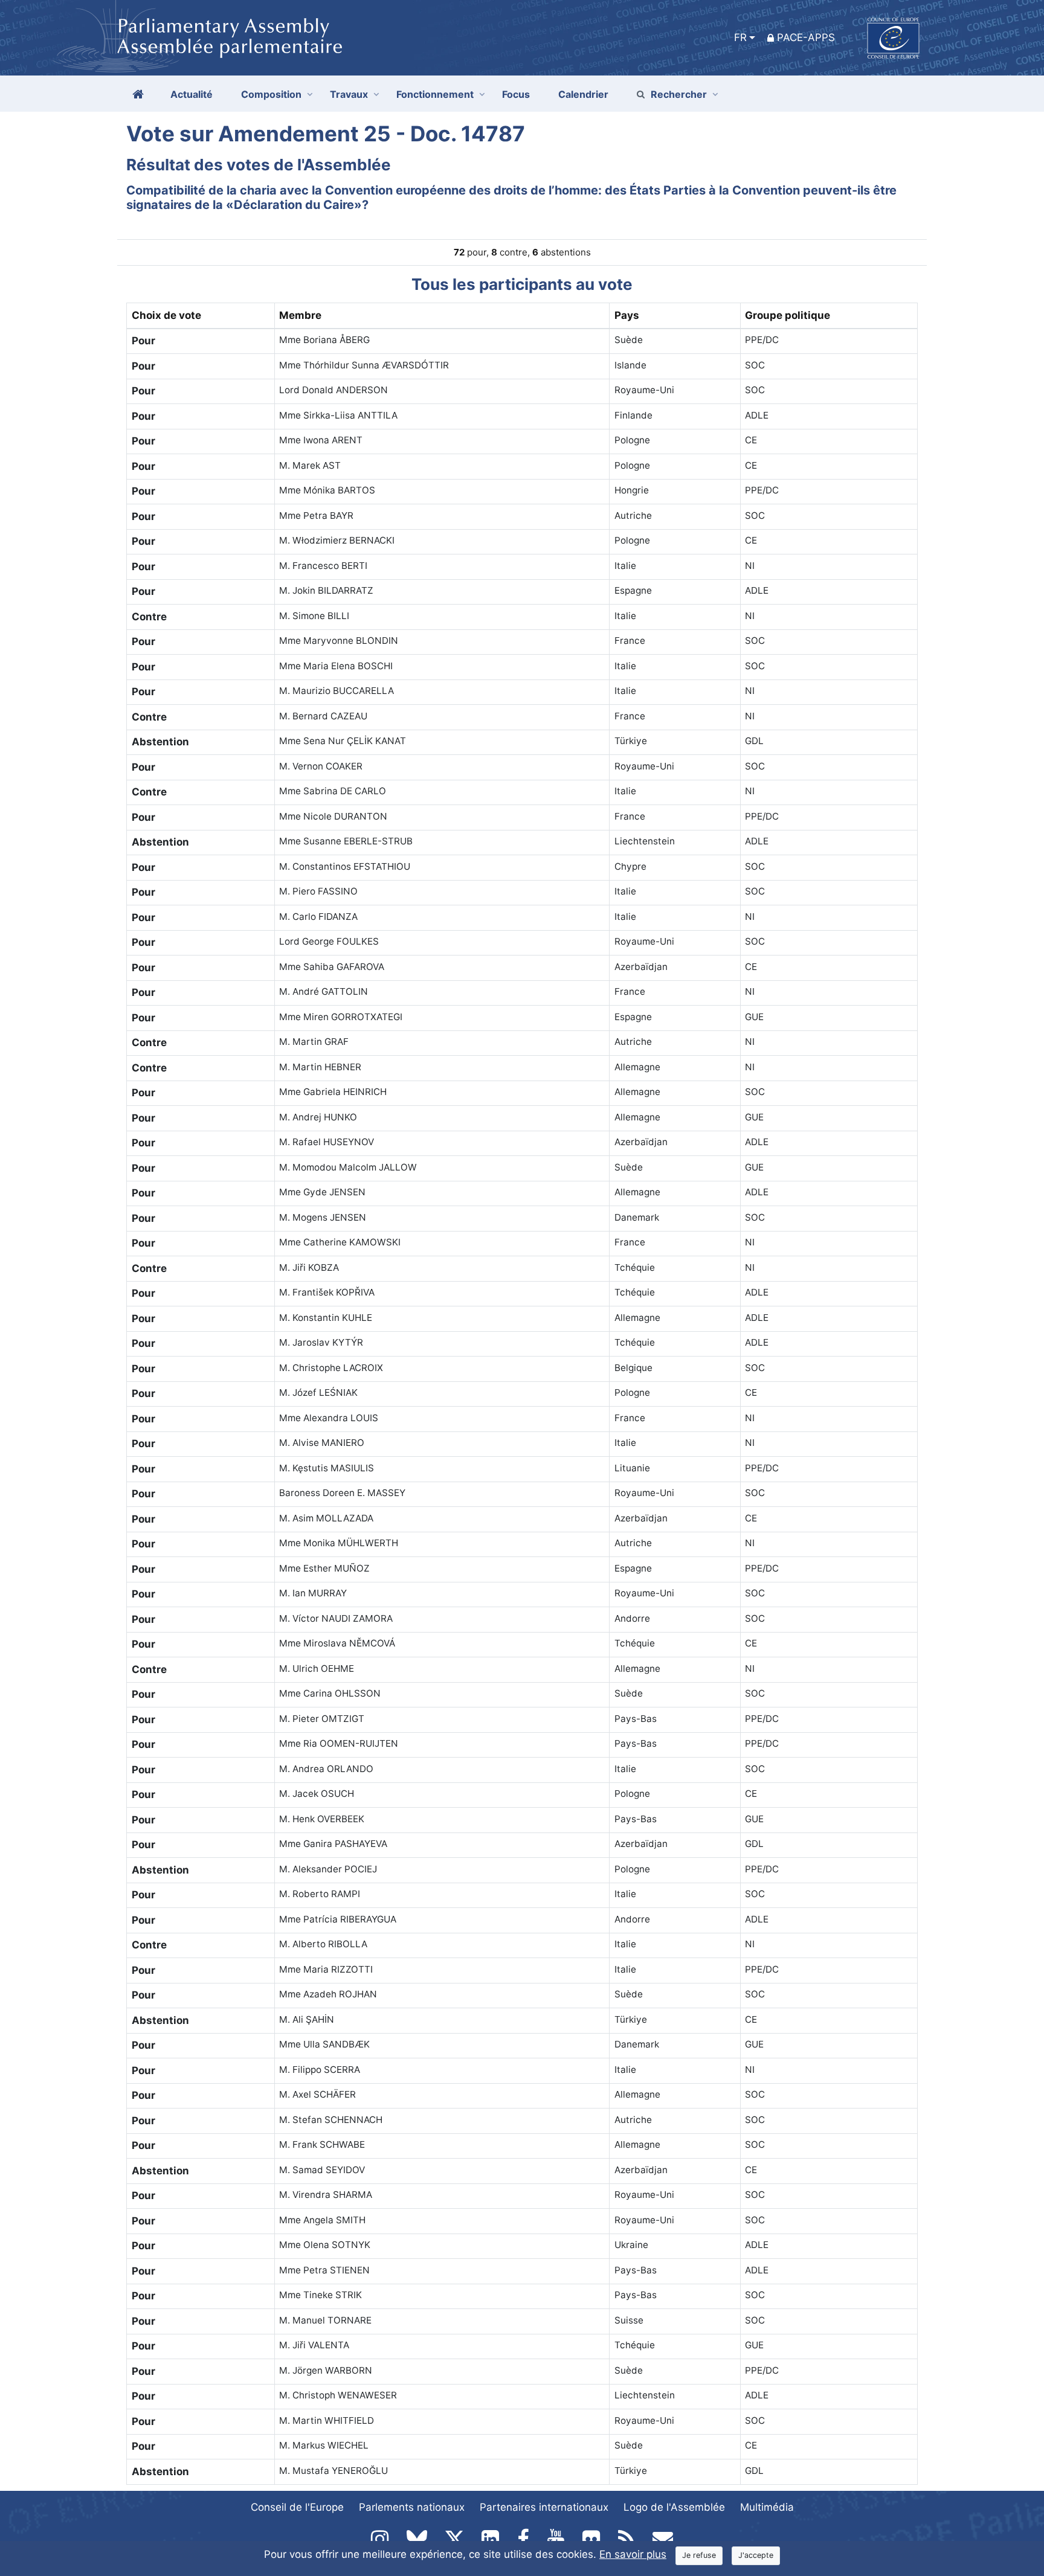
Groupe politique (788, 315)
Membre (300, 315)
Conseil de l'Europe (297, 2507)
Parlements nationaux (412, 2507)
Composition (271, 94)
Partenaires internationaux (544, 2507)
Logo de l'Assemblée (674, 2507)
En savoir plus (633, 2554)
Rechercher (679, 94)
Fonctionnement (435, 94)
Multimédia (767, 2507)
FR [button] (740, 37)
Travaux (349, 94)
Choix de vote (166, 315)
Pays (627, 315)
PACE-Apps (806, 37)
